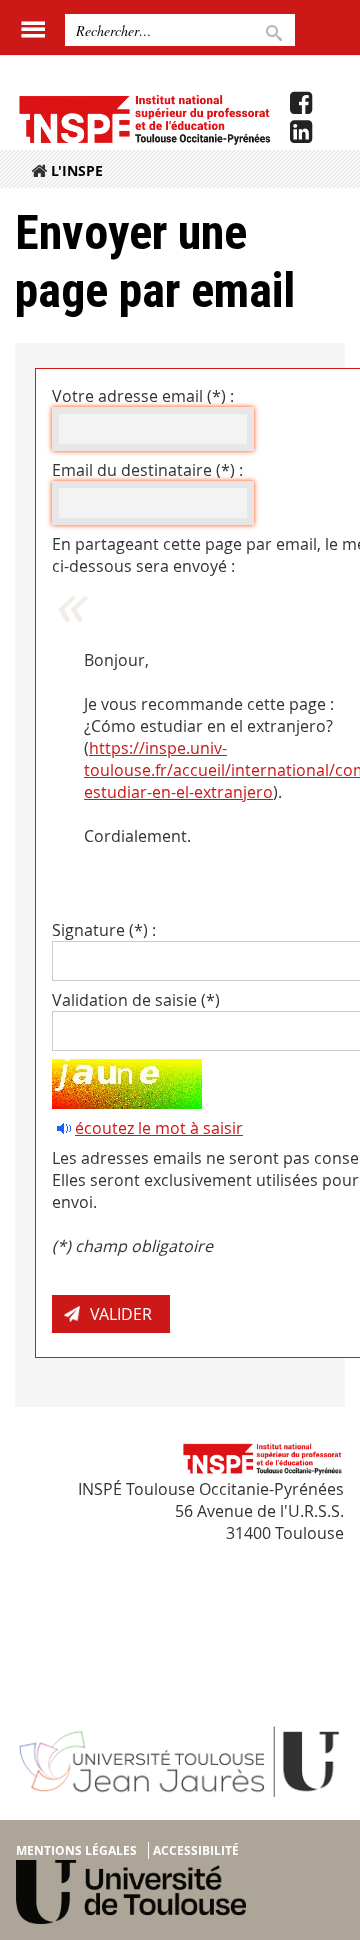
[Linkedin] (301, 132)
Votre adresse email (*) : (143, 396)
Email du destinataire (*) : (147, 470)
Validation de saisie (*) (136, 1000)
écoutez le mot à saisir (159, 1128)
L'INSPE (77, 170)
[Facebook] (301, 103)
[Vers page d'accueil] (143, 119)
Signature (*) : (104, 930)
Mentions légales (76, 1850)
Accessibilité (196, 1850)
